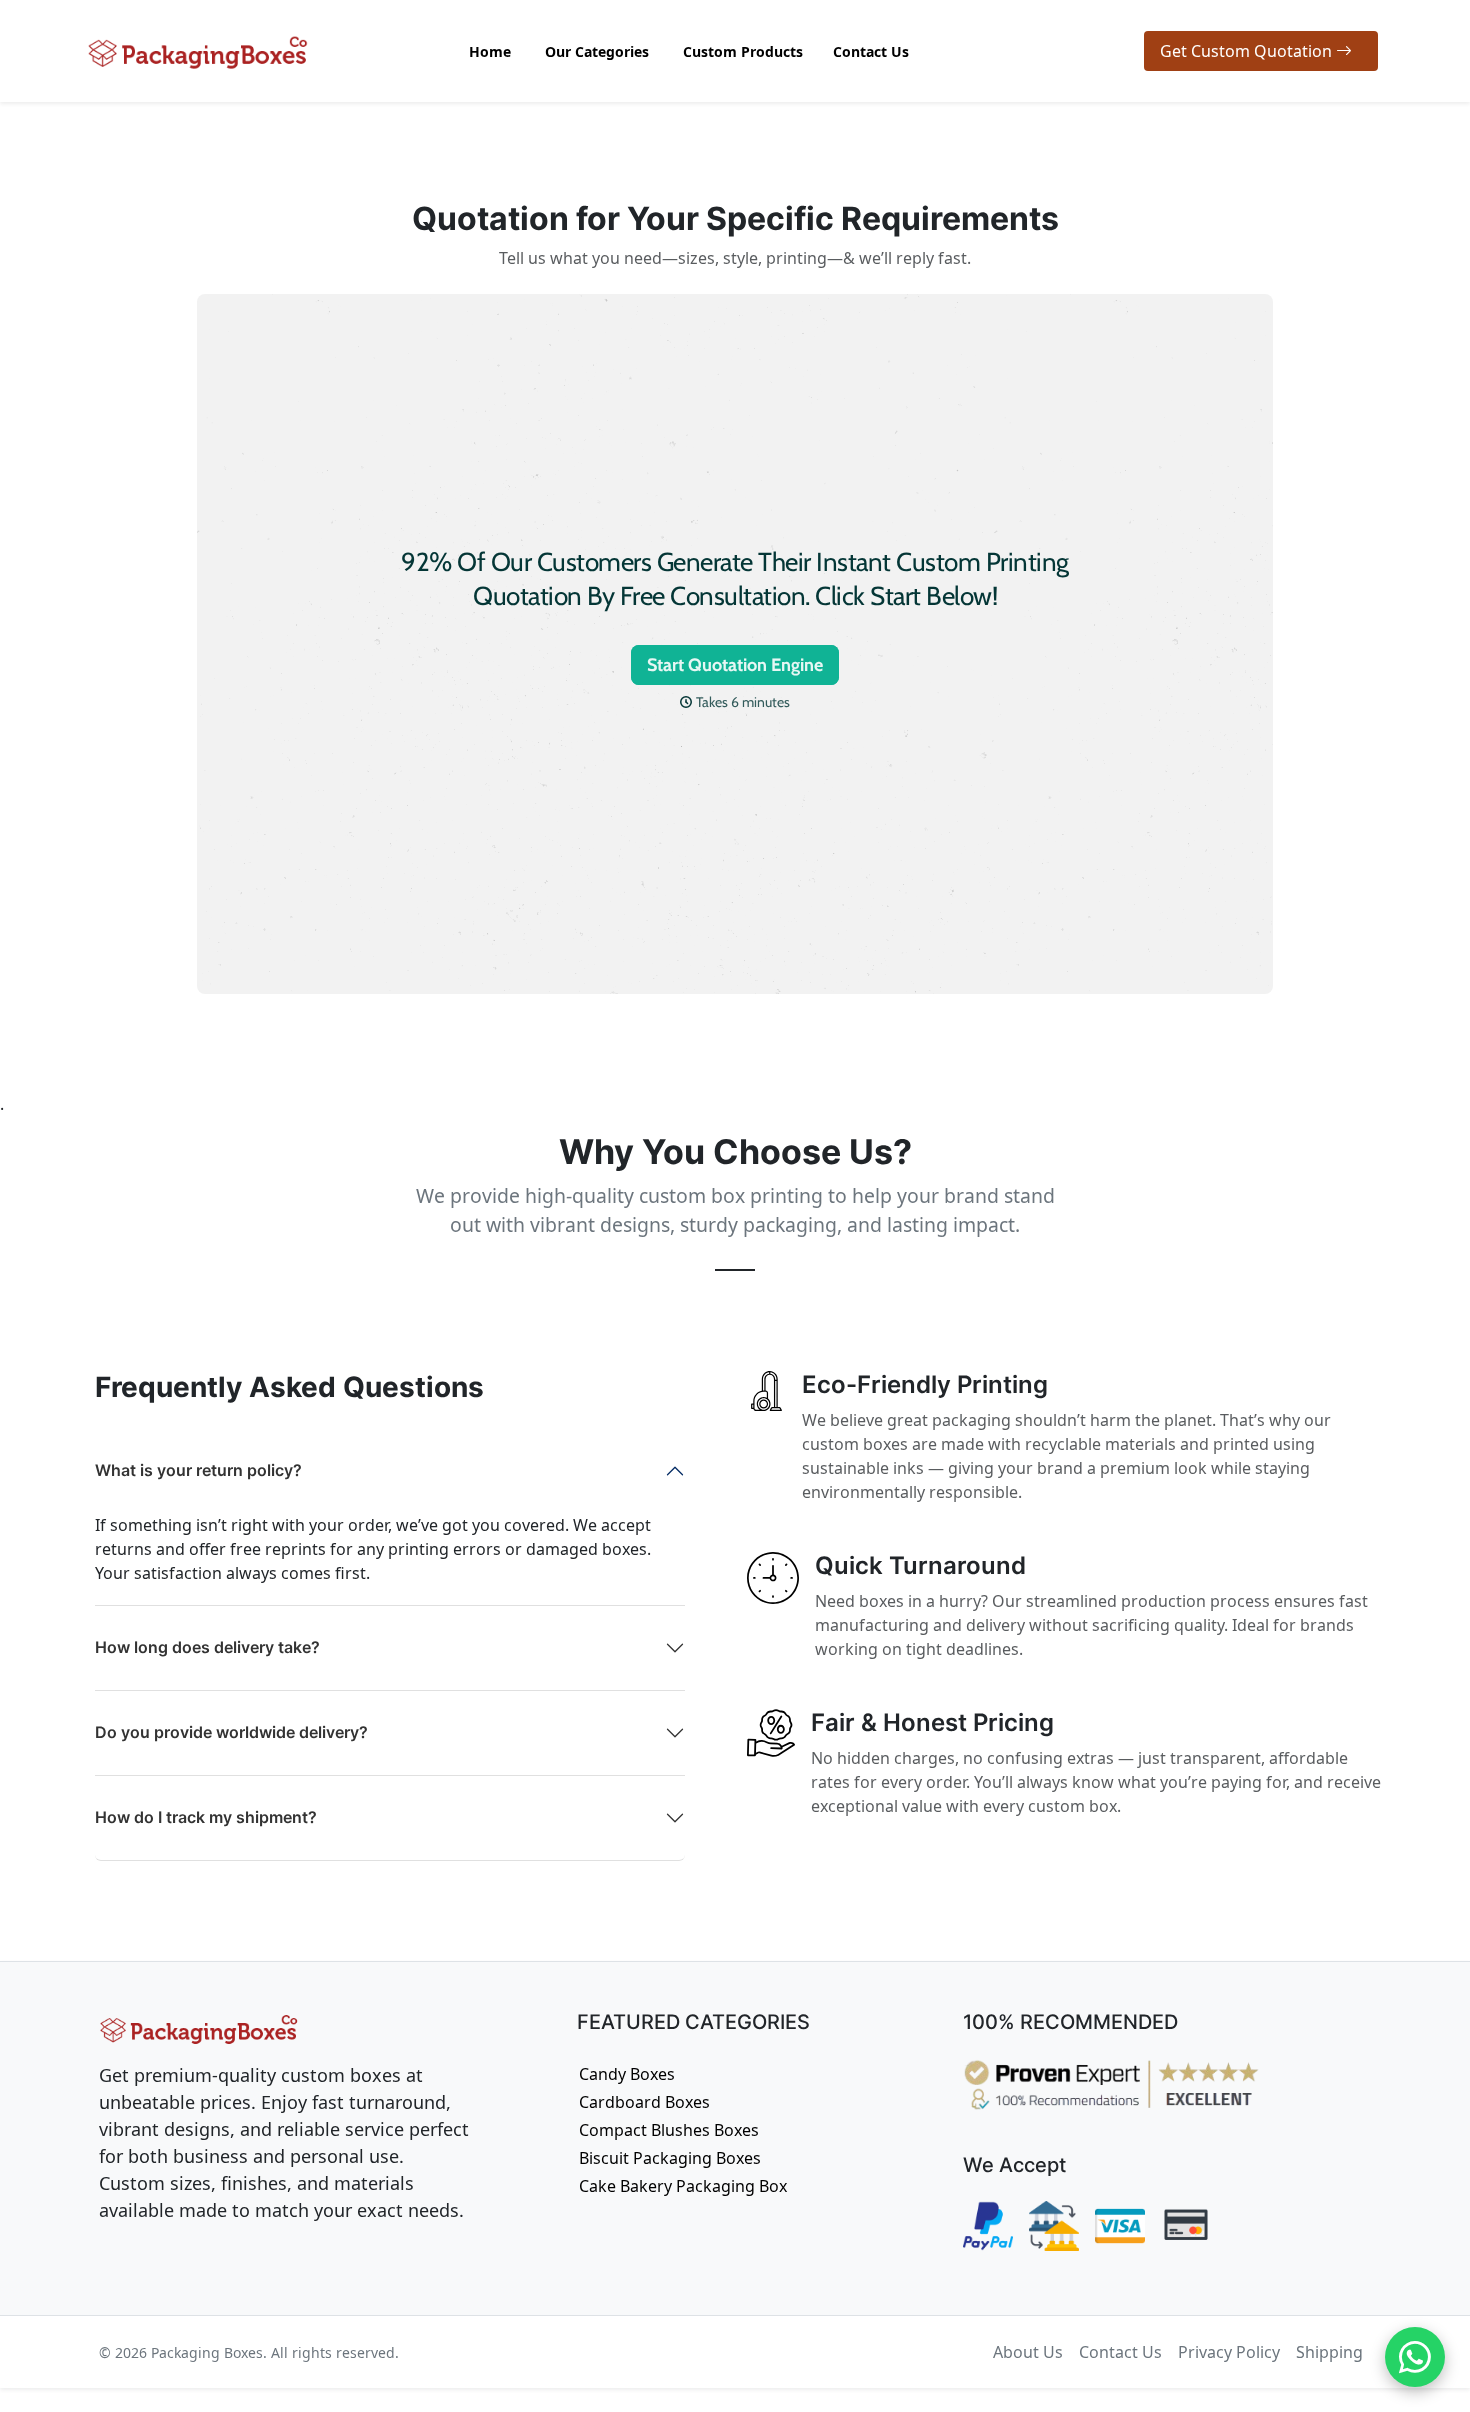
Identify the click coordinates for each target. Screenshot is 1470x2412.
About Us (1028, 2352)
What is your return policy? (198, 1470)
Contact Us (1120, 2352)
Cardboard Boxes (644, 2102)
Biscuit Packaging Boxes (670, 2158)
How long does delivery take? (207, 1647)
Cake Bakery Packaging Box (683, 2186)
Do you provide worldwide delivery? (231, 1732)
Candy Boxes (627, 2074)
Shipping (1329, 2352)
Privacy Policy (1229, 2352)
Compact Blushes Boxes (669, 2130)
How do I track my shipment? (206, 1817)
